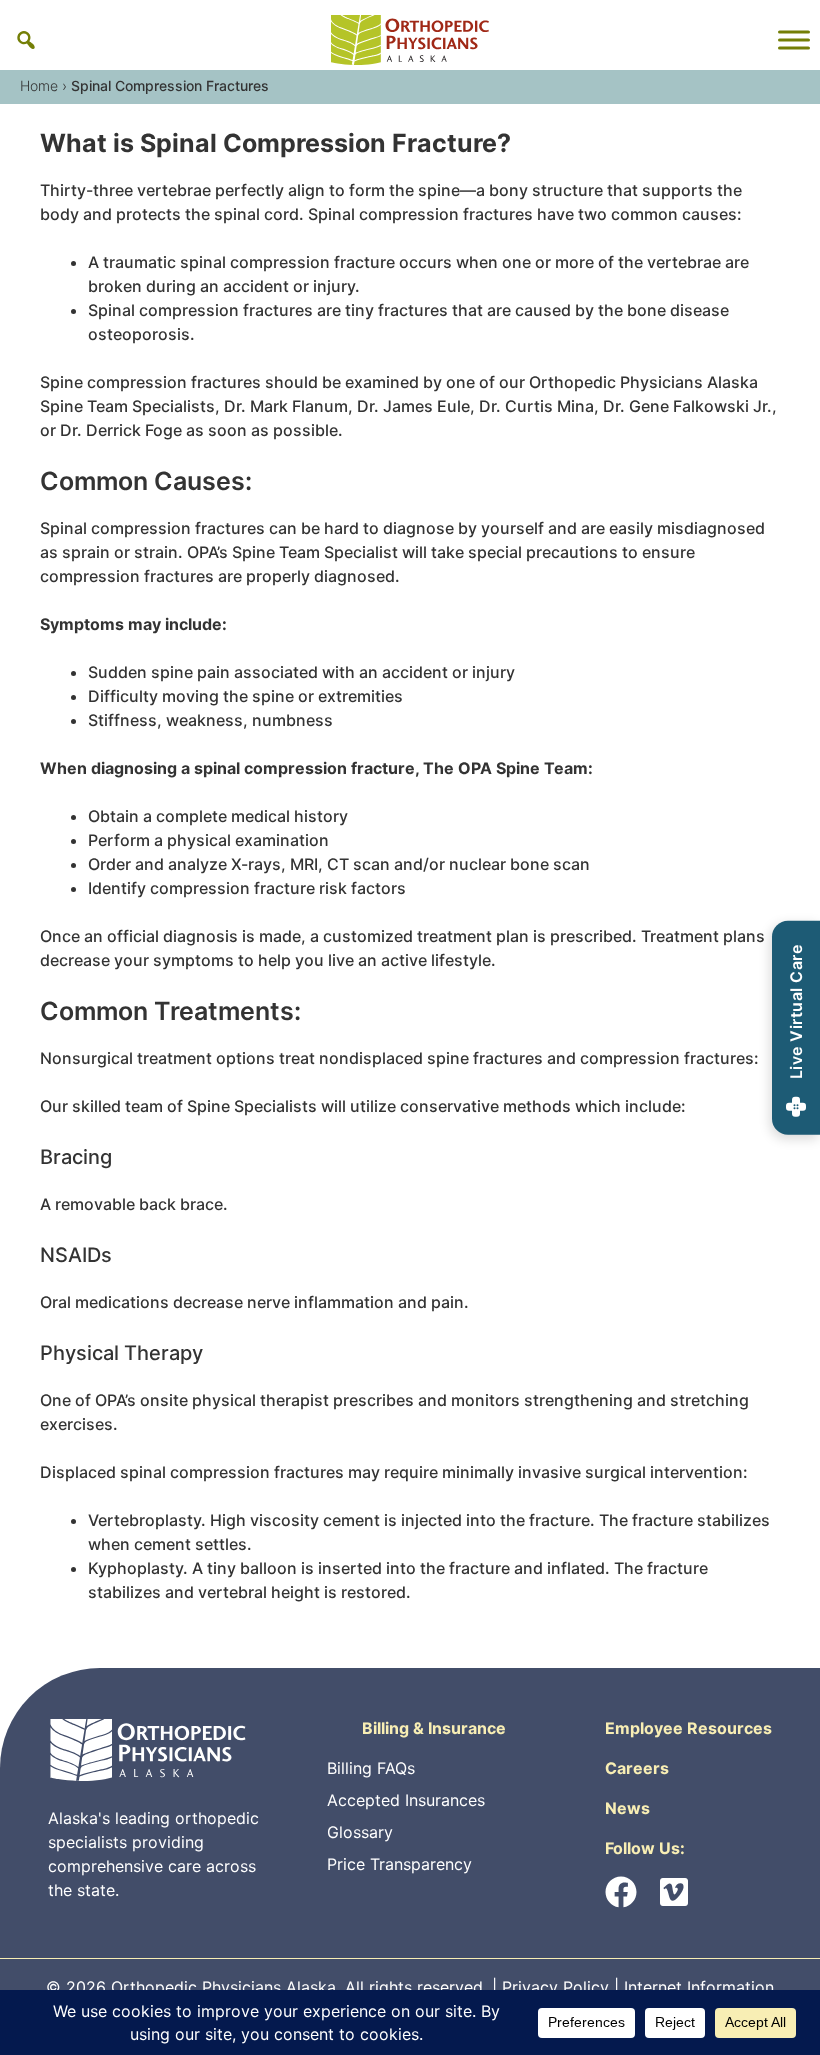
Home (39, 85)
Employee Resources (688, 1728)
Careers (637, 1768)
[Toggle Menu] (794, 40)
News (627, 1808)
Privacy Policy (555, 1987)
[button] (26, 40)
